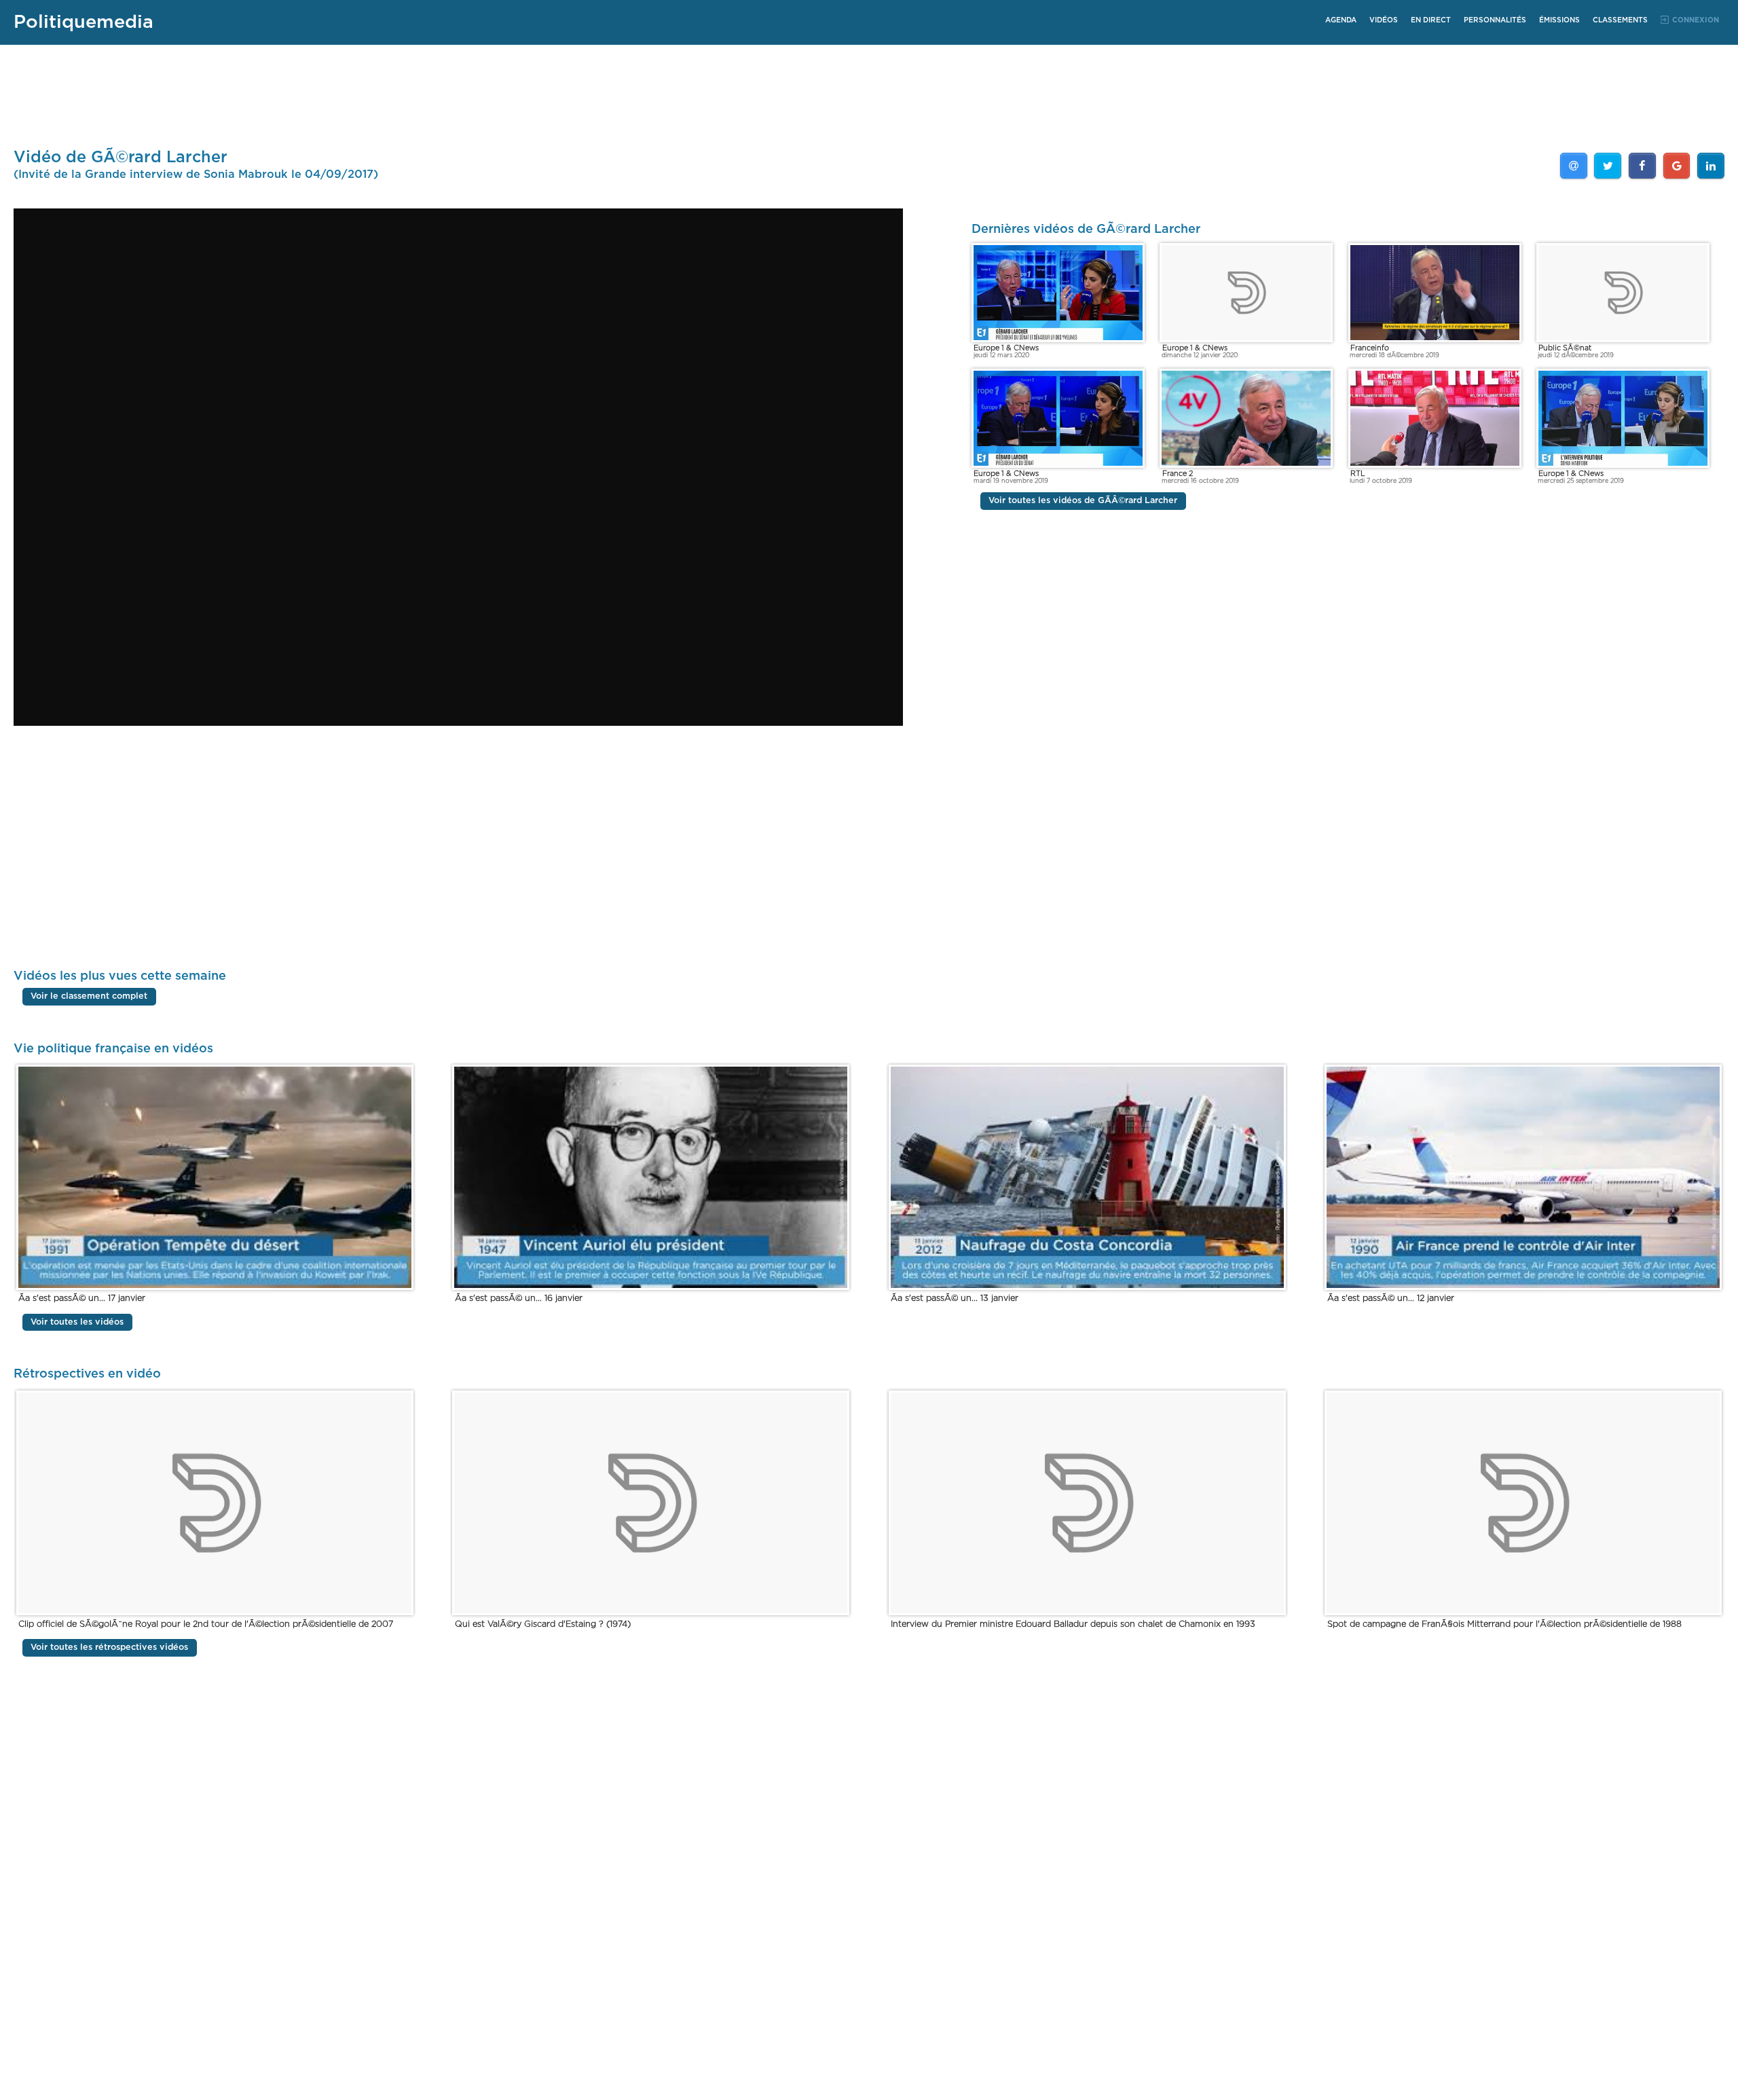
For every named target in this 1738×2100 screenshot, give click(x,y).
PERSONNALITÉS (1495, 20)
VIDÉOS (1384, 20)
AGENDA (1341, 20)
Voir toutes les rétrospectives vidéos (109, 1648)
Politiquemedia (84, 22)
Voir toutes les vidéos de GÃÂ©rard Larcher (1083, 501)
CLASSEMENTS (1620, 20)
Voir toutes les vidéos (77, 1322)
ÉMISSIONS (1559, 20)
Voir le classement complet (89, 997)
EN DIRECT (1431, 20)
